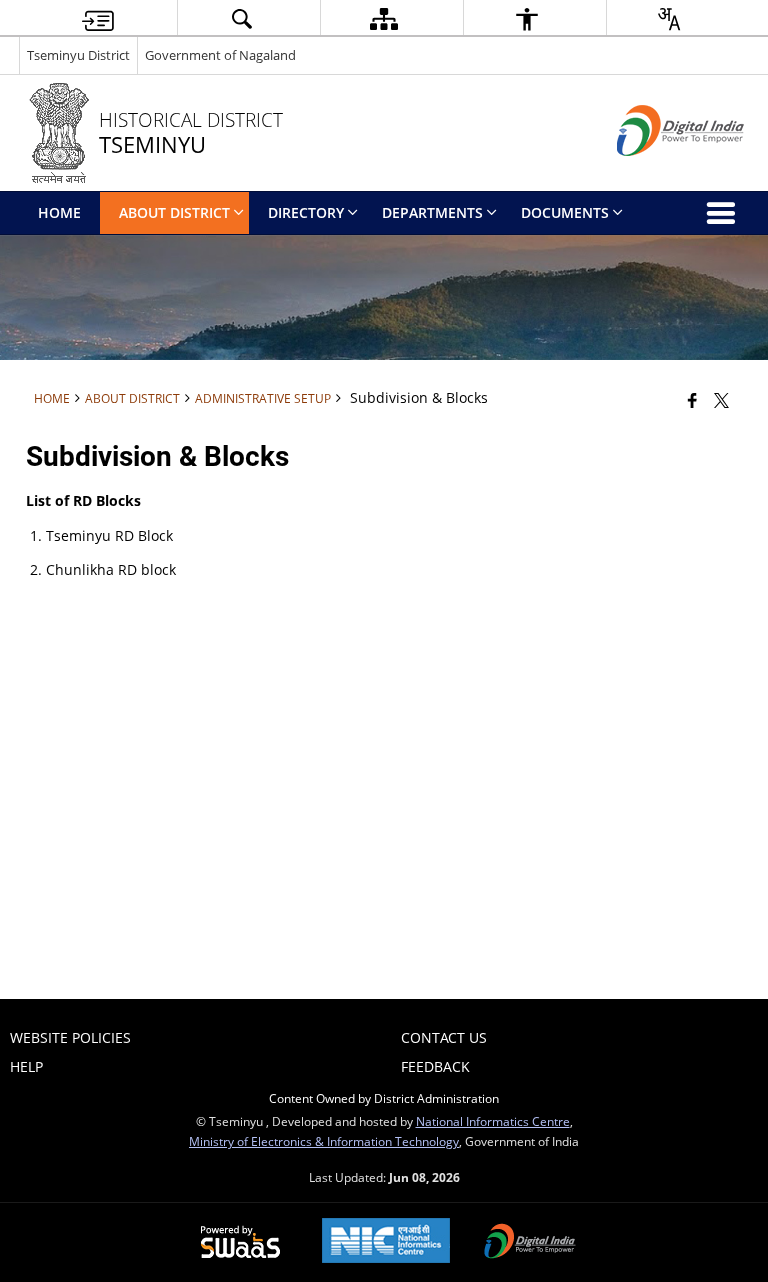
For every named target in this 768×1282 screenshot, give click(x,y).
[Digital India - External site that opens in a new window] (655, 172)
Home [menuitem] (59, 212)
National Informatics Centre (493, 1121)
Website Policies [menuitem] (70, 1037)
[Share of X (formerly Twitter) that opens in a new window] (721, 400)
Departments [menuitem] (432, 212)
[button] (241, 18)
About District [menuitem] (174, 212)
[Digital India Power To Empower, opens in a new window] (530, 1243)
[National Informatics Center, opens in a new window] (386, 1242)
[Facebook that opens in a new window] (692, 400)
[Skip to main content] (98, 18)
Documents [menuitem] (565, 212)
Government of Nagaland (220, 55)
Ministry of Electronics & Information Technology (324, 1141)
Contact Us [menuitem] (444, 1037)
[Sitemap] (384, 18)
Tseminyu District (78, 55)
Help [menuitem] (26, 1066)
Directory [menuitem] (306, 212)
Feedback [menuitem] (435, 1066)
